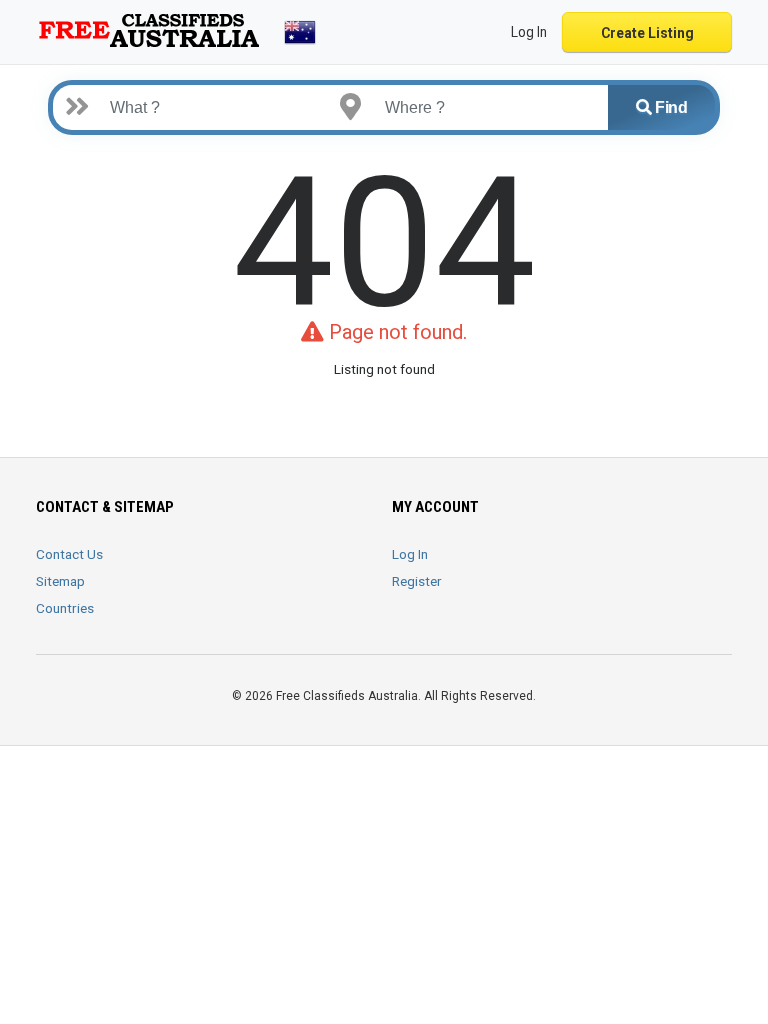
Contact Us (69, 554)
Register (417, 581)
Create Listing (647, 33)
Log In (410, 554)
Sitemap (60, 581)
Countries (65, 608)
